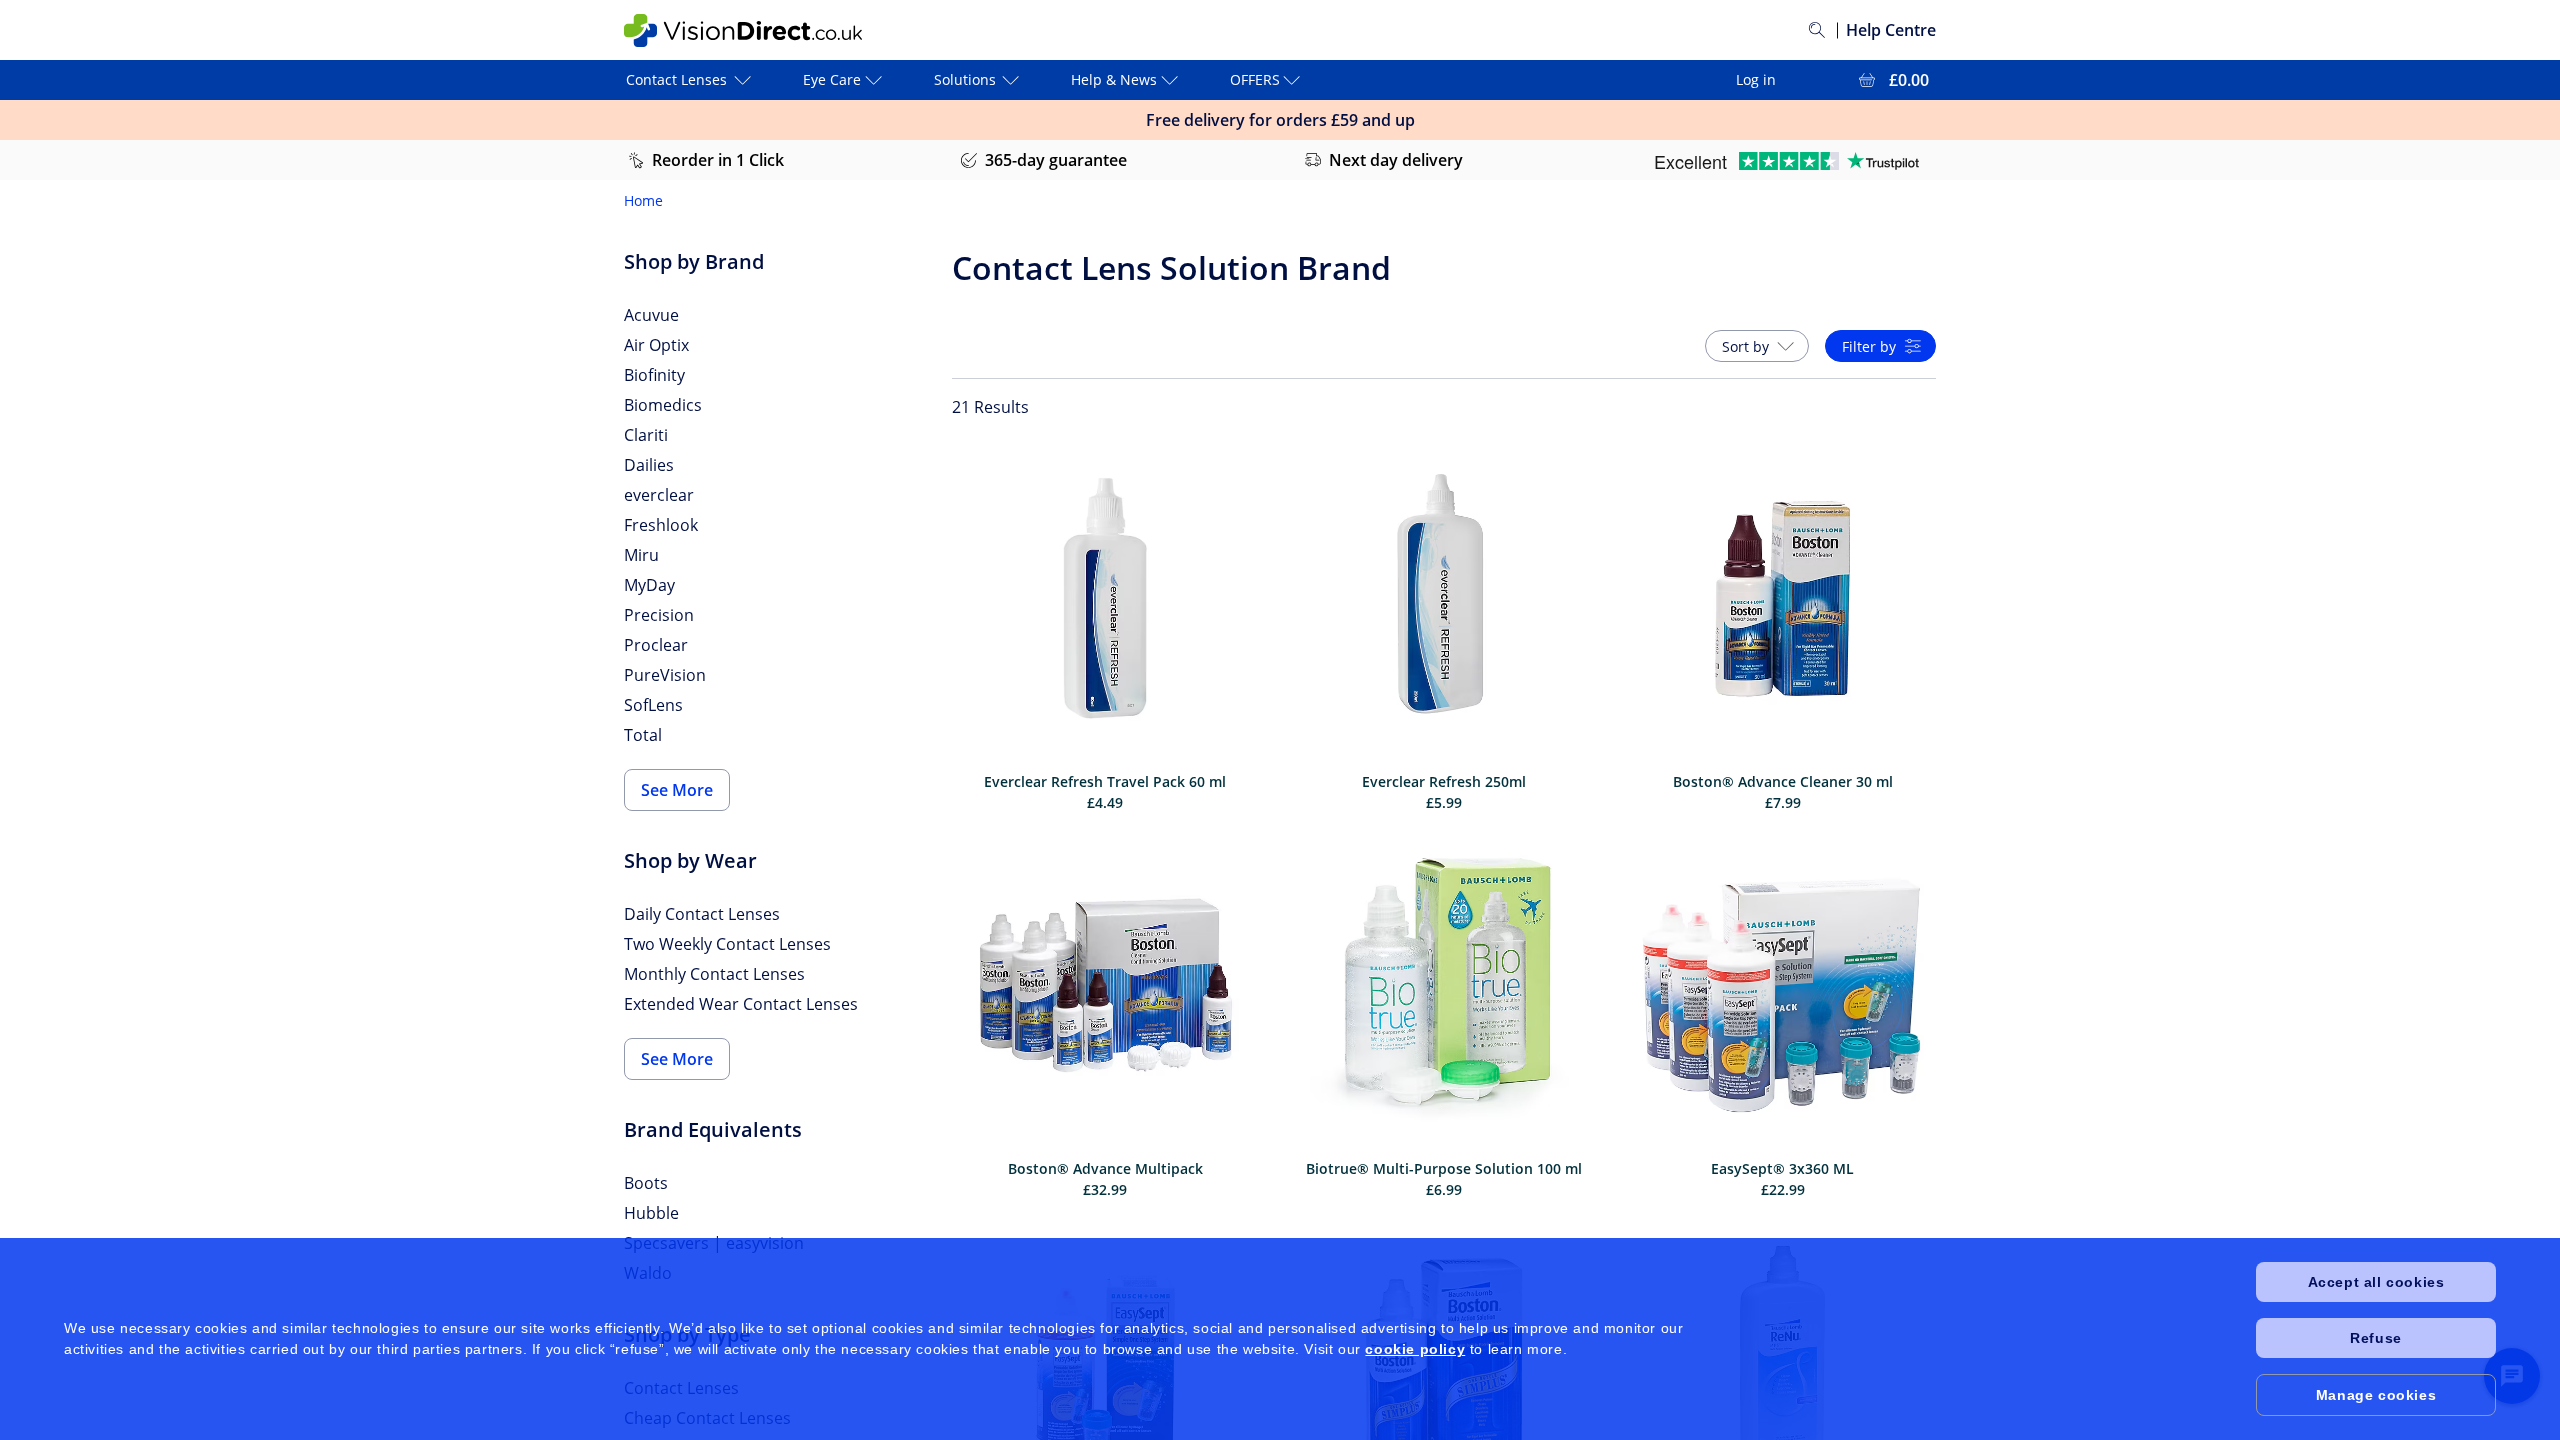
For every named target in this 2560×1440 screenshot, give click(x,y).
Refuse (2376, 1338)
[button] (1757, 346)
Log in (1756, 79)
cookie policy (1415, 1349)
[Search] (1817, 30)
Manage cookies (2376, 1395)
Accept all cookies (2376, 1282)
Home (643, 200)
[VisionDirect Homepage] (743, 30)
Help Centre (1891, 30)
